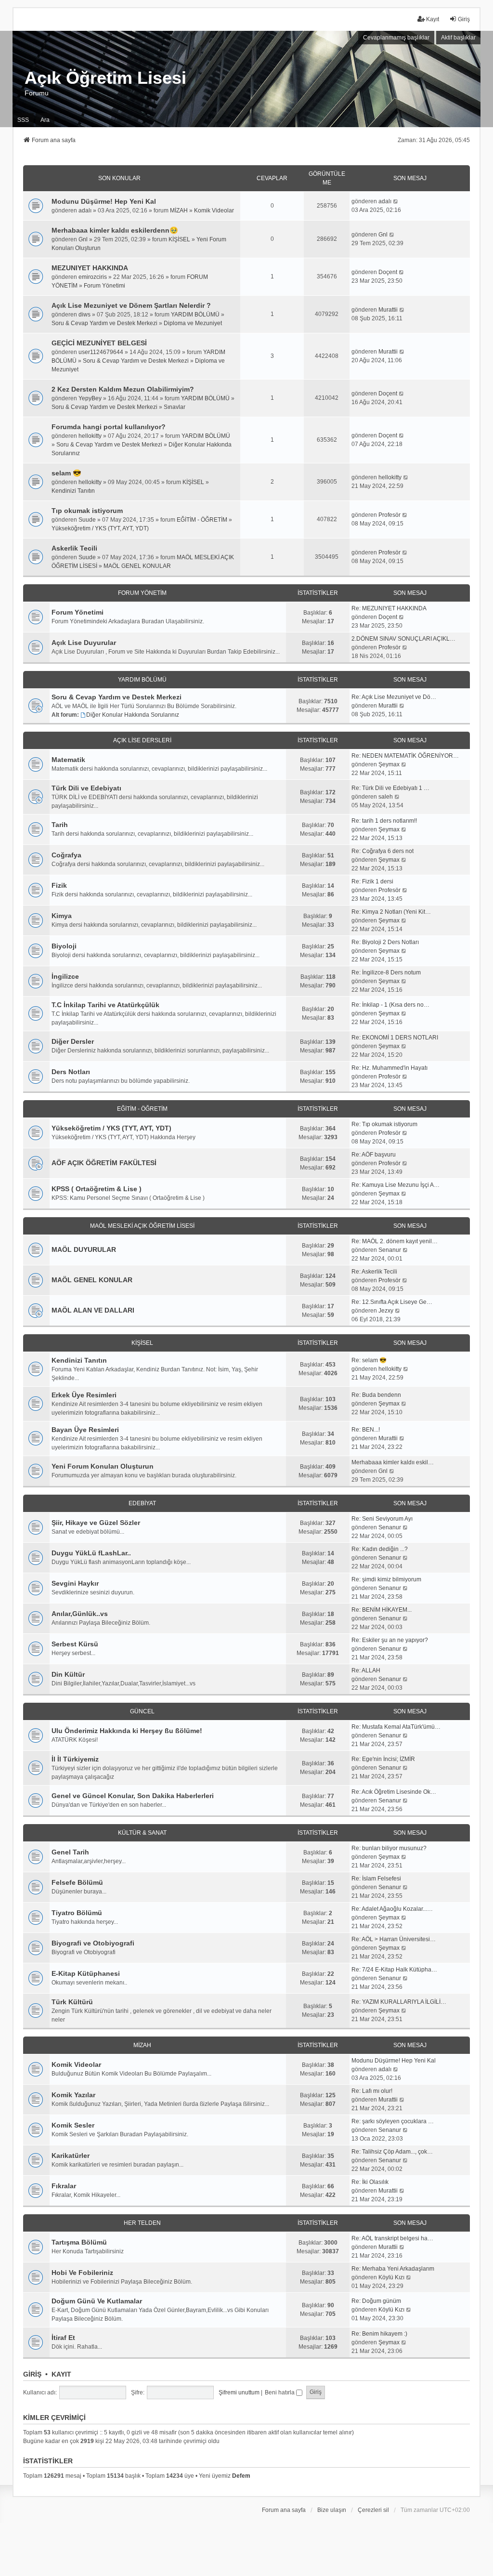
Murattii (388, 310)
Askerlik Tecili (74, 548)
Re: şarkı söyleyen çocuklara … (393, 2121)
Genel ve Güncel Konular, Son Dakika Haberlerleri (133, 1796)
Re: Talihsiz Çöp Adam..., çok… (392, 2152)
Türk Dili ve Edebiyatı (86, 788)
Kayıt (61, 2374)
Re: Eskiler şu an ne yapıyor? (390, 1640)
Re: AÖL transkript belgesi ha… (392, 2238)
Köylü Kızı (391, 2277)
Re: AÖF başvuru (374, 1155)
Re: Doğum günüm (376, 2301)
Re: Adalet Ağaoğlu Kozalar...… (392, 1909)
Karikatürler (71, 2155)
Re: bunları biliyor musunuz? (389, 1848)
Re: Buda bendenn (376, 1395)
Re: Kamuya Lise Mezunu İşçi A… (396, 1185)
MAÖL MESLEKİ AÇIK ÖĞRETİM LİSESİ (142, 1226)
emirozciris (93, 277)
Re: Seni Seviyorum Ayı (382, 1519)
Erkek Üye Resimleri (84, 1395)
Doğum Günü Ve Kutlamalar (97, 2301)
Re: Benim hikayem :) (379, 2334)
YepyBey (90, 398)
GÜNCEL (142, 1711)
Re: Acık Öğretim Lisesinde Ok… (394, 1792)
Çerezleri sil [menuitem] (373, 2510)
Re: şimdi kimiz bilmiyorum (386, 1579)
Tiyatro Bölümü (77, 1913)
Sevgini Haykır (75, 1583)
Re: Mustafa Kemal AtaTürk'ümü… (396, 1727)
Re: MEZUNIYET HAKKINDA (389, 608)
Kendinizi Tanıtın (73, 491)
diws (84, 315)
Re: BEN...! (366, 1430)
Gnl (83, 239)
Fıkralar (64, 2186)
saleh (386, 797)
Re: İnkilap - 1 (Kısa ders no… (390, 1005)
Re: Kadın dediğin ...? (380, 1549)
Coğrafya (66, 855)
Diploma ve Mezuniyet (193, 323)
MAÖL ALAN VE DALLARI (93, 1310)
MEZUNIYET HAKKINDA (90, 268)
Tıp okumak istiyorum (87, 511)
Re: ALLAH (366, 1670)
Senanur (390, 1250)
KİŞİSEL (179, 239)
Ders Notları (71, 1072)
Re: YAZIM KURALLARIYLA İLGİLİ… (399, 2002)
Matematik (68, 760)
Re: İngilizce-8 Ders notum (386, 973)
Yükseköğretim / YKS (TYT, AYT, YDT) (100, 528)
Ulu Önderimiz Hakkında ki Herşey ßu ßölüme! (127, 1731)
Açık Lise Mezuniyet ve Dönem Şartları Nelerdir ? (131, 305)
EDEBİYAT (142, 1503)
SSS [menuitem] (23, 120)
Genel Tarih (70, 1852)
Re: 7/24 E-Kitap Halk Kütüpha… (394, 1970)
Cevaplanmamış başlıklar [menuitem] (396, 38)
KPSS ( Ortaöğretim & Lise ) (97, 1189)
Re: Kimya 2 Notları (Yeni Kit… (391, 912)
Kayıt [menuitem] (433, 19)
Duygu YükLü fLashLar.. (91, 1553)
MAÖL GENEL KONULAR (137, 566)
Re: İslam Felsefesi (376, 1879)
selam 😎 (66, 473)
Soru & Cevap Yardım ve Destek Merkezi (104, 323)
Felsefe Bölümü (77, 1882)
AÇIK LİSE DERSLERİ (142, 740)
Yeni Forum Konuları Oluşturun (103, 1466)
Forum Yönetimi (104, 286)
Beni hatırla (280, 2392)
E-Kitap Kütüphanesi (86, 1973)
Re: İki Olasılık (370, 2182)
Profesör (389, 515)
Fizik (59, 885)
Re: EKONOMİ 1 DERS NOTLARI (395, 1038)
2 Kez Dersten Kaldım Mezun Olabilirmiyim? (123, 389)
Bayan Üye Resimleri (85, 1430)
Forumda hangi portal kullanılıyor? (109, 427)
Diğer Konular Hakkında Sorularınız (133, 715)
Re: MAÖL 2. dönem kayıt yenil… (395, 1241)
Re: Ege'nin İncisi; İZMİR (383, 1759)
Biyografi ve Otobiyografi (93, 1943)
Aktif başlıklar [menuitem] (458, 38)
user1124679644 (101, 352)
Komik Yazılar (73, 2095)
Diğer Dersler (73, 1041)
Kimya (62, 916)
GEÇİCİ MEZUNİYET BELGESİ (99, 343)
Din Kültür (68, 1674)
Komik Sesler (73, 2125)
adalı (85, 210)
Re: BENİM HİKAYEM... (382, 1610)
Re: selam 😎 (369, 1360)
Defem (241, 2476)
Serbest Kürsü (75, 1644)
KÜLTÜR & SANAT (142, 1833)
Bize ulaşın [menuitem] (332, 2510)
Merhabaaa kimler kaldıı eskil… (393, 1462)
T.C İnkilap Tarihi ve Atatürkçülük (105, 1005)
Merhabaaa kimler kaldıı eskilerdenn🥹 (115, 230)
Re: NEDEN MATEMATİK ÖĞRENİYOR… (405, 756)
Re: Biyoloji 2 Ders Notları (385, 942)
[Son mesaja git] (396, 201)
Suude (87, 520)
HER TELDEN (142, 2223)
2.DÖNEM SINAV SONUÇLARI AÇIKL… (403, 639)
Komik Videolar (214, 210)
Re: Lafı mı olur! (372, 2091)
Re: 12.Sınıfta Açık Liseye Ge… (392, 1302)
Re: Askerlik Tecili (374, 1272)
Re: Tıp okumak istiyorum (384, 1124)
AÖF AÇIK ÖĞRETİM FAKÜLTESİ (104, 1163)
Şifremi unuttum (239, 2392)
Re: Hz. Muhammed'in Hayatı (389, 1068)
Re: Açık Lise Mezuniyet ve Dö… (394, 697)
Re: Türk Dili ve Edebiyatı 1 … (390, 788)
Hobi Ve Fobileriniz (82, 2273)
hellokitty (90, 436)
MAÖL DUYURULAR (84, 1249)
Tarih (60, 825)
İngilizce (65, 976)
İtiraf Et (63, 2338)
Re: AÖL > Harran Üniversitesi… (394, 1939)
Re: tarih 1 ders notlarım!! (384, 821)
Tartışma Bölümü (79, 2242)
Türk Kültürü (72, 2002)
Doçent (388, 272)
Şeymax (389, 764)
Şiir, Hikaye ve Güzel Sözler (96, 1523)
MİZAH (179, 210)
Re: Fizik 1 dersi (372, 881)
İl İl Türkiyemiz (75, 1759)
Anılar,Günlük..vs (80, 1614)
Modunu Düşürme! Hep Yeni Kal (104, 201)
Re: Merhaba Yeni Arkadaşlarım (393, 2269)
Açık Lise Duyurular (84, 643)
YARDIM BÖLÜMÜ (195, 315)
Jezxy (386, 1311)
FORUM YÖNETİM (142, 593)
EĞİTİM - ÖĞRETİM (202, 520)
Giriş (32, 2374)
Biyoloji (64, 946)
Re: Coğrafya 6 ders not (383, 851)
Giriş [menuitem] (464, 19)
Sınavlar (175, 407)
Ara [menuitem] (45, 120)
